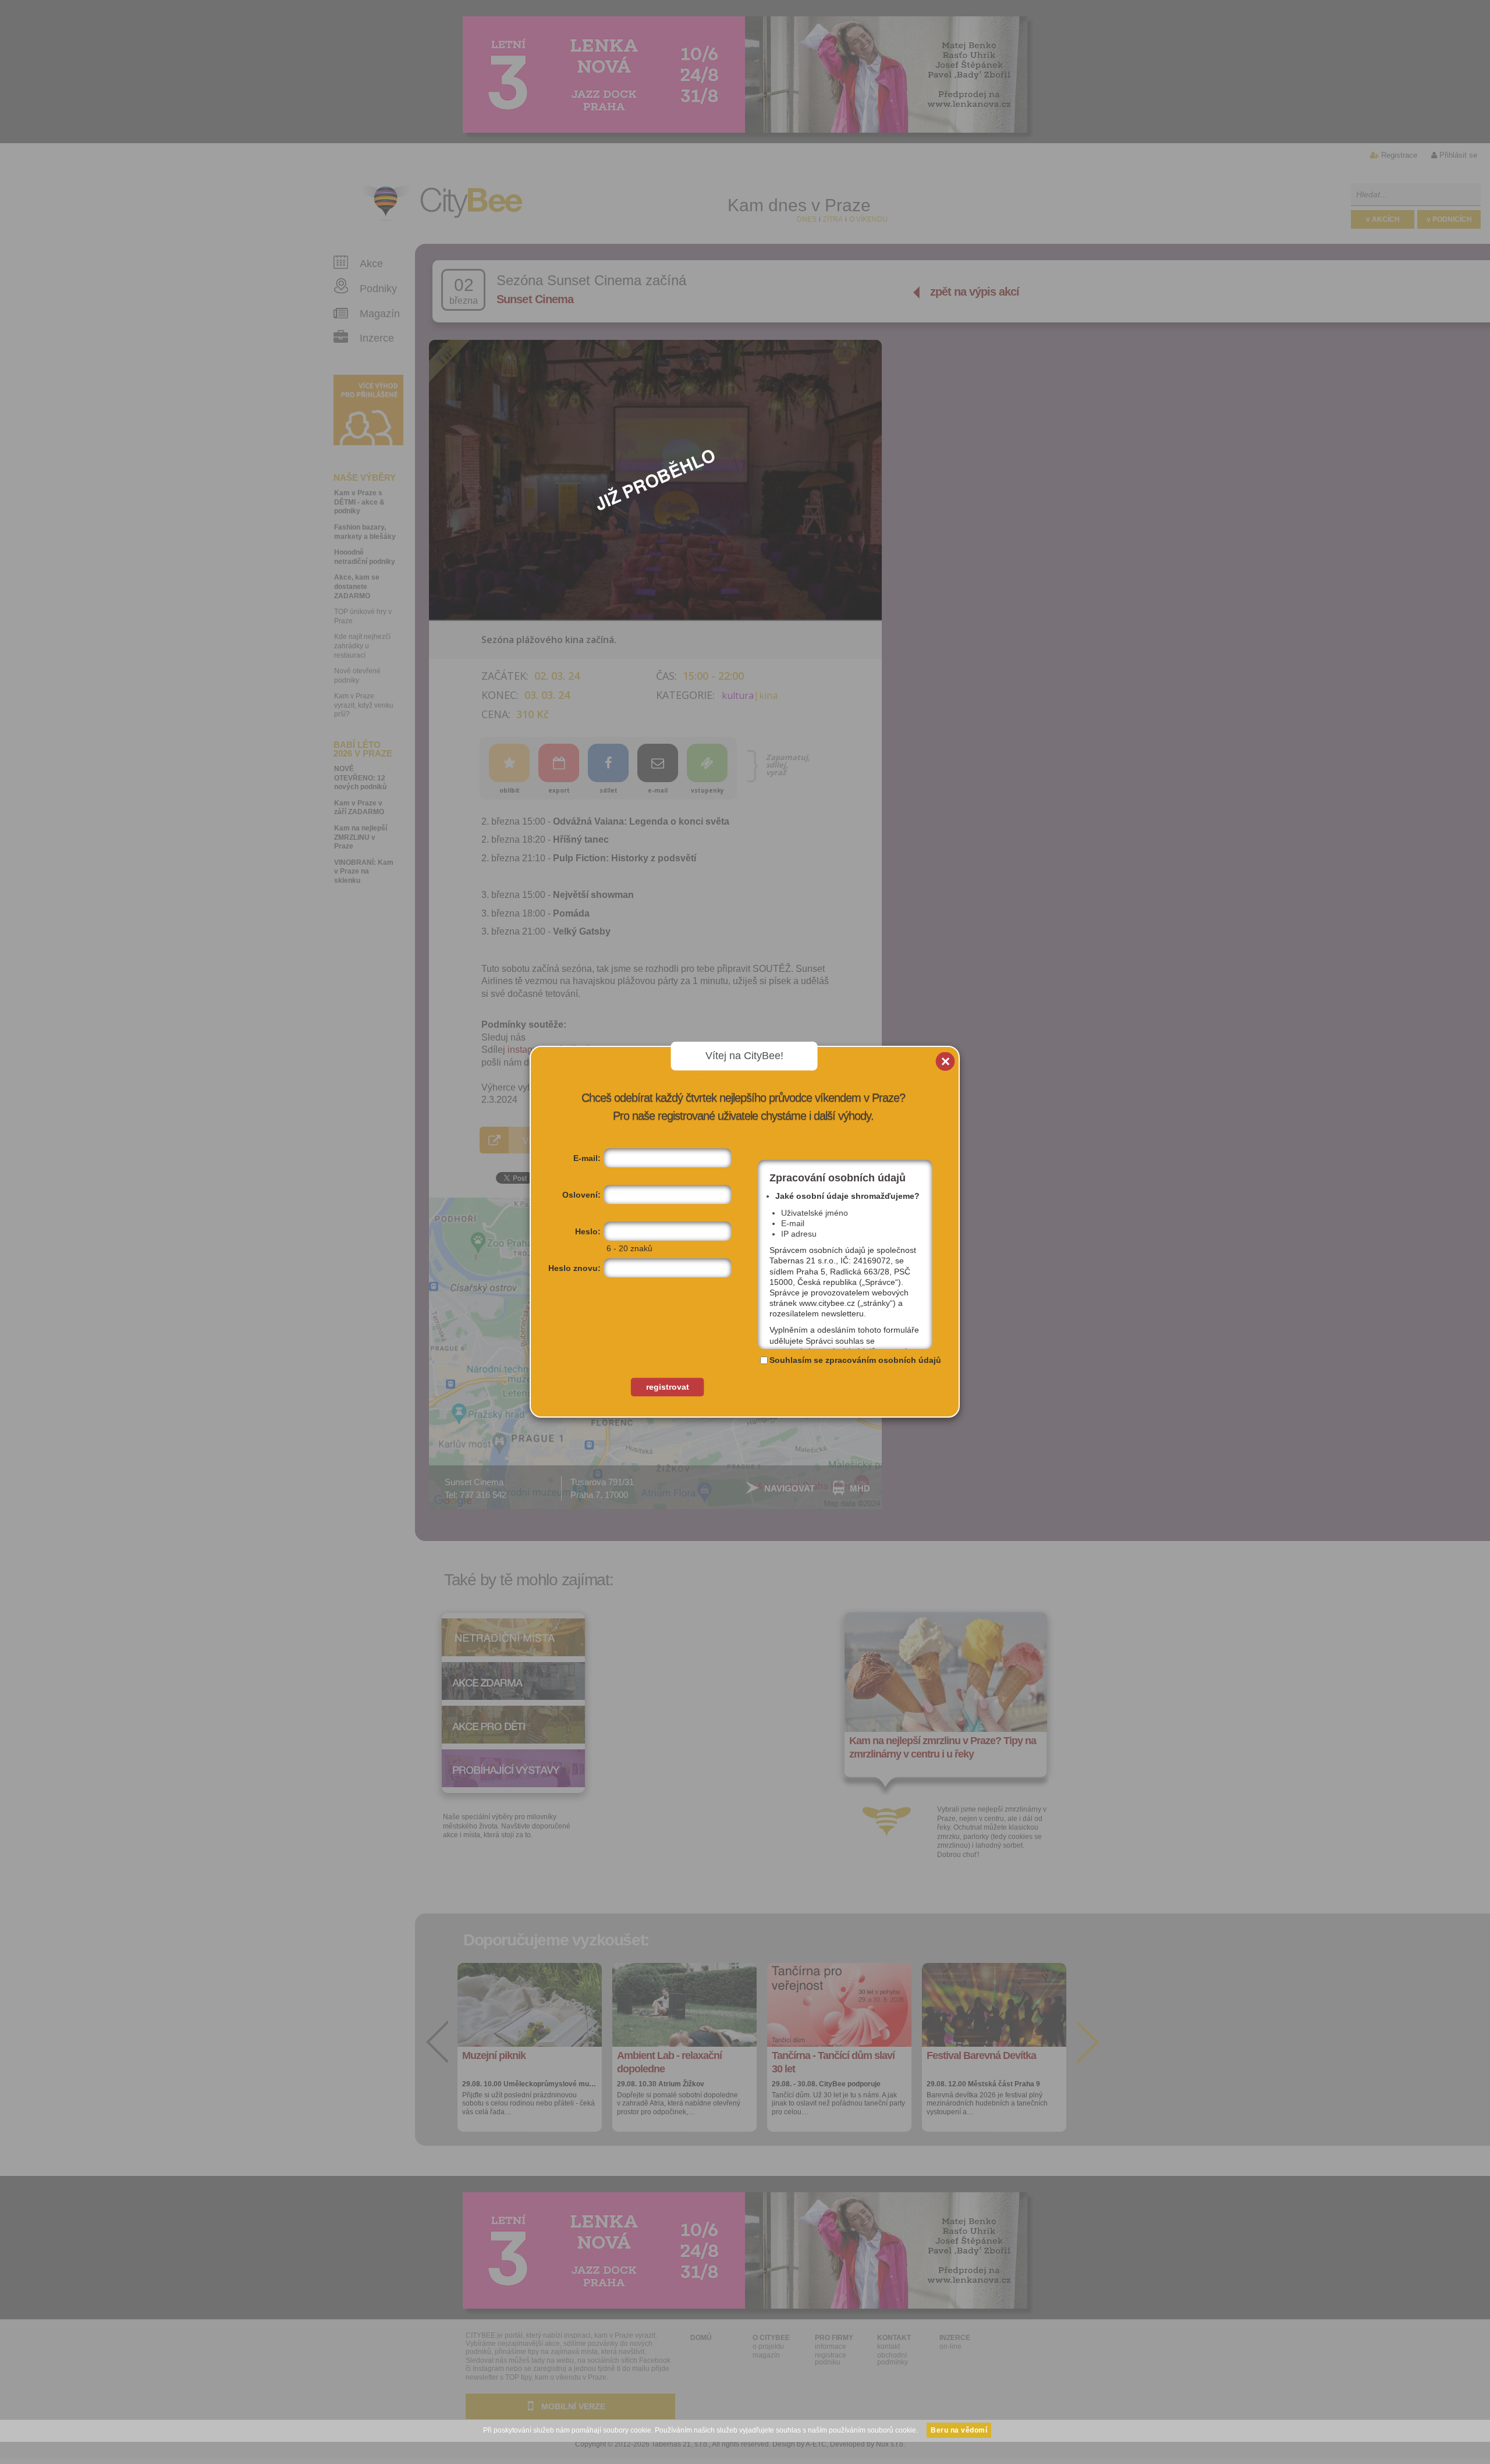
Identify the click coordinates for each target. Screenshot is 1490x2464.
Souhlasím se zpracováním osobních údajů (855, 1360)
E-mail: (587, 1158)
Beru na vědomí (959, 2430)
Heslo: (588, 1231)
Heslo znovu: (574, 1268)
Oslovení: (581, 1195)
